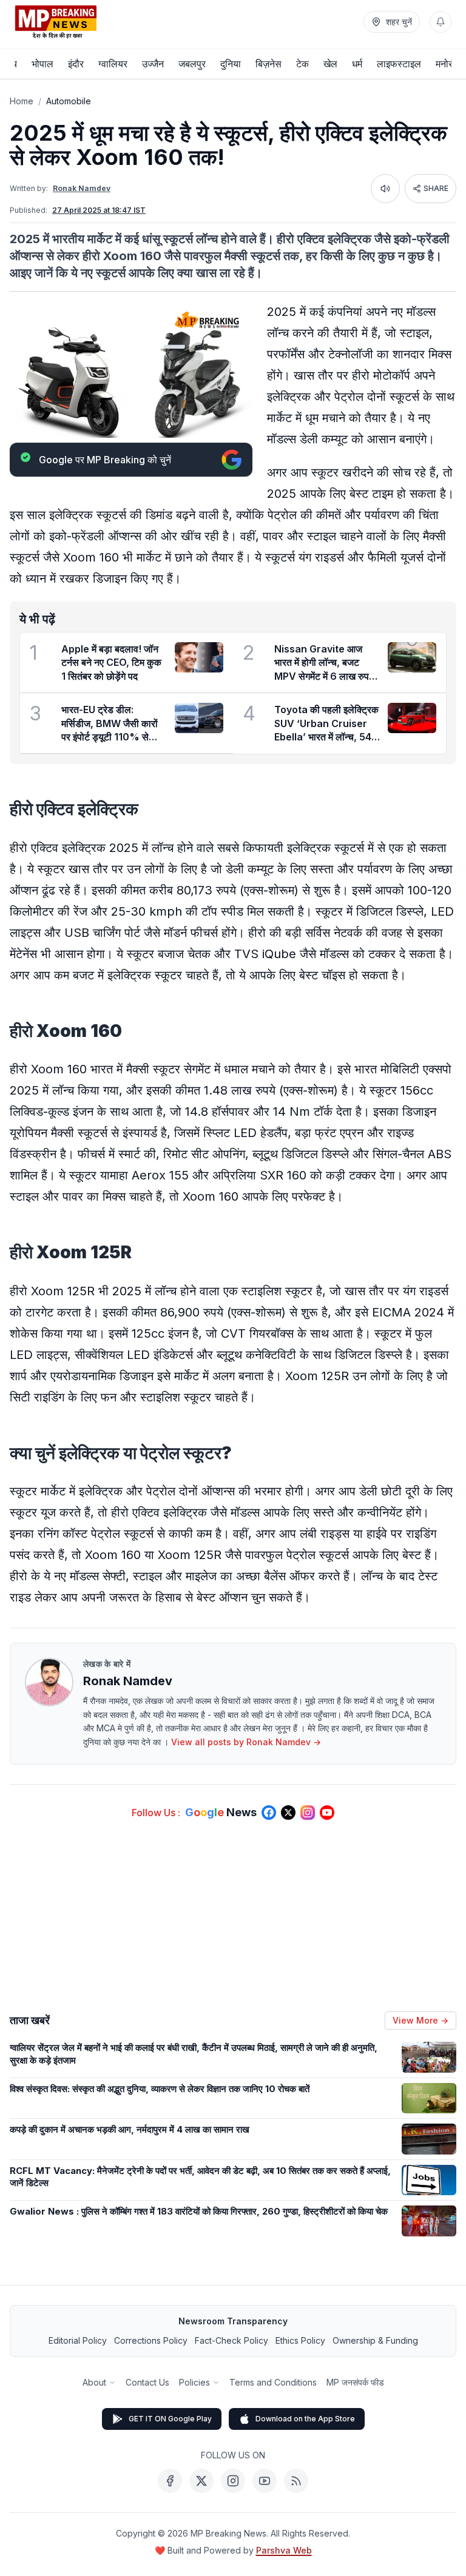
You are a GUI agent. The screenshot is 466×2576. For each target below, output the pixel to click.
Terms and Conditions (273, 2382)
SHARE (436, 188)
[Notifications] (441, 22)
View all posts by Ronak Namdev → (246, 1742)
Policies (194, 2382)
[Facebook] (170, 2481)
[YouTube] (265, 2481)
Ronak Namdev (82, 188)
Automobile (69, 101)
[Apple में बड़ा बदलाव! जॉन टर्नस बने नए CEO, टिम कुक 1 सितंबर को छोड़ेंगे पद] (199, 657)
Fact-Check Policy (231, 2340)
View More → (420, 2020)
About (94, 2382)
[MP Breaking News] (56, 22)
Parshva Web (284, 2550)
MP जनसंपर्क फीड (355, 2382)
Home (22, 101)
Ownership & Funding (375, 2340)
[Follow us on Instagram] (308, 1813)
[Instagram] (233, 2481)
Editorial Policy (78, 2340)
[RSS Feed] (296, 2481)
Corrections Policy (151, 2340)
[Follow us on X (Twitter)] (288, 1813)
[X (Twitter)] (201, 2481)
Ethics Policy (300, 2340)
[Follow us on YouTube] (327, 1813)
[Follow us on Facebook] (269, 1813)
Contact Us (147, 2382)
